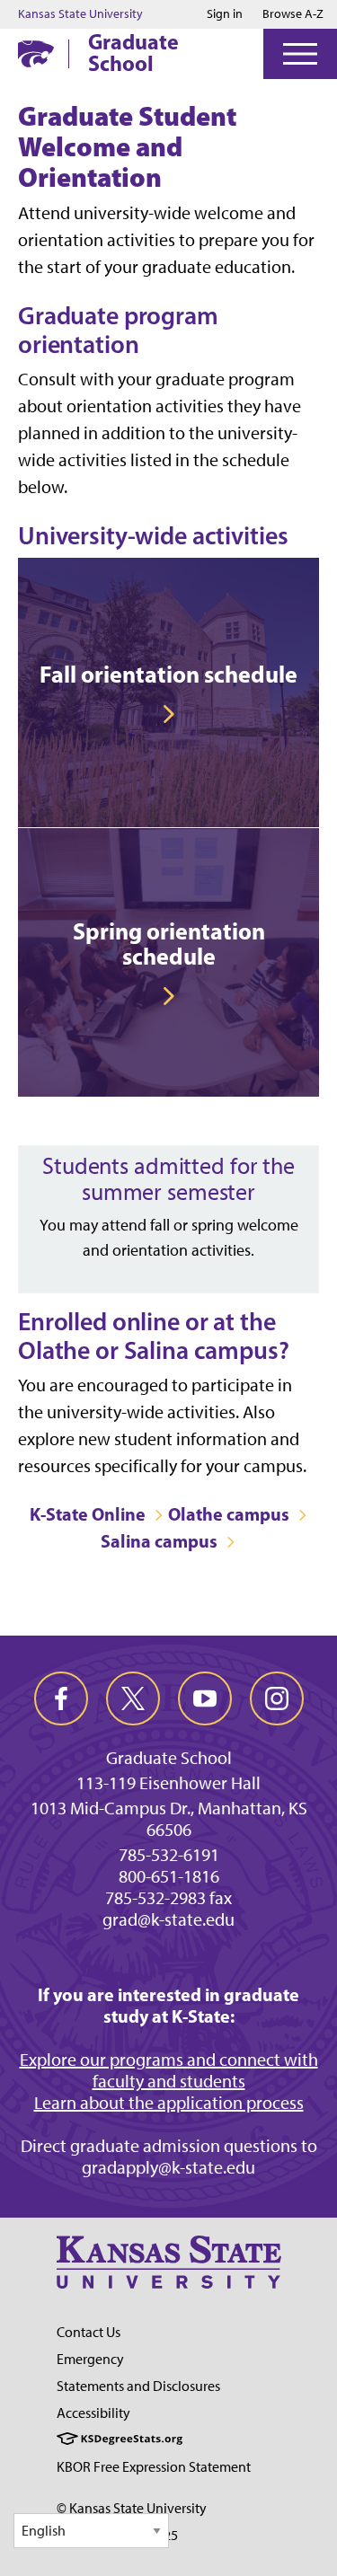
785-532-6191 (169, 1855)
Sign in (225, 14)
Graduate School (133, 52)
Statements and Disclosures (138, 2386)
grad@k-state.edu (168, 1919)
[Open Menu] (300, 54)
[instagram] (277, 1698)
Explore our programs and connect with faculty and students (169, 2070)
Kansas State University (80, 14)
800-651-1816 (169, 1876)
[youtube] (205, 1698)
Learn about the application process (169, 2103)
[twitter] (133, 1698)
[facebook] (61, 1698)
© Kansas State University (132, 2508)
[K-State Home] (36, 53)
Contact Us (89, 2332)
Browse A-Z (293, 14)
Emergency (90, 2359)
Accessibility (93, 2413)
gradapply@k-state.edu (168, 2167)
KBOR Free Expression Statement (154, 2467)
